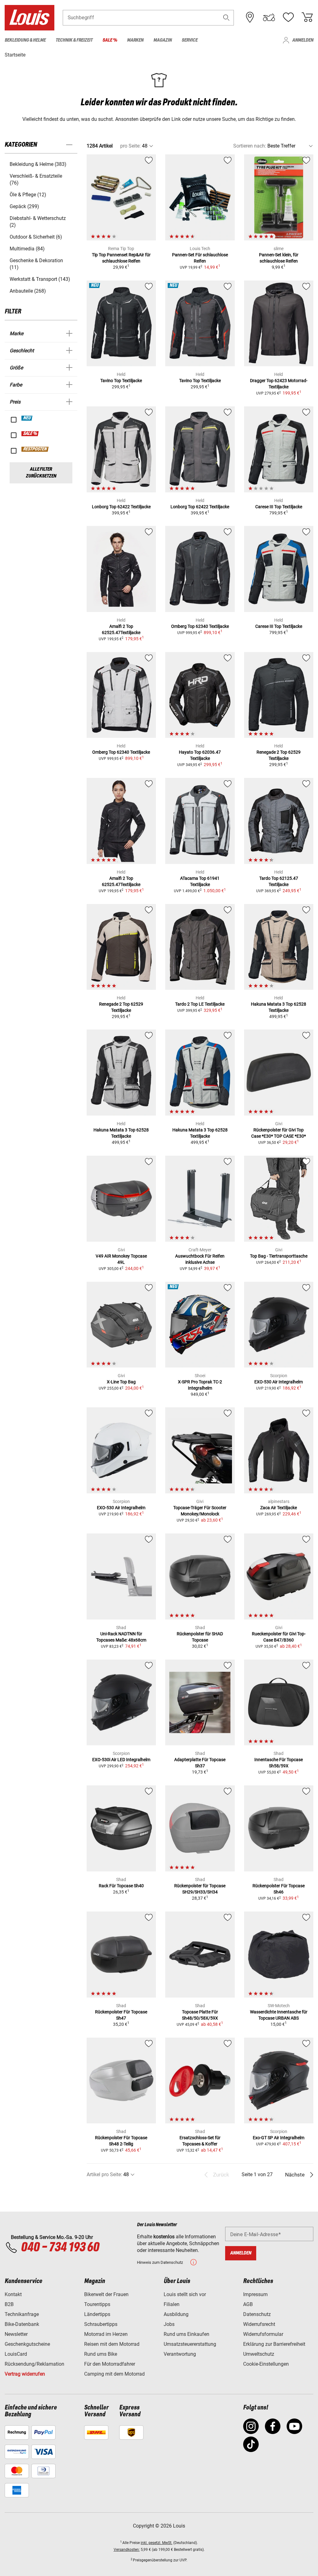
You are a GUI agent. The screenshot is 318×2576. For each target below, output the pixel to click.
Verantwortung (180, 2354)
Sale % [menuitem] (110, 40)
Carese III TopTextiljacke (279, 507)
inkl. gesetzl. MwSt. (157, 2543)
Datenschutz (257, 2314)
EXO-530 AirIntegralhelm (279, 1382)
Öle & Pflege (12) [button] (28, 195)
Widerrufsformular (263, 2334)
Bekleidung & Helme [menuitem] (25, 40)
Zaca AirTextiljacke (279, 1508)
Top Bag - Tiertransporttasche (279, 1256)
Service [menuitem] (190, 40)
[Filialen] (250, 17)
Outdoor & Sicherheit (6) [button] (36, 237)
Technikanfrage (22, 2314)
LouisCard (16, 2354)
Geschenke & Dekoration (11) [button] (36, 264)
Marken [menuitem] (135, 40)
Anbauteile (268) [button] (28, 291)
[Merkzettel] (288, 17)
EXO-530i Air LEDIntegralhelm (121, 1760)
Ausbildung (176, 2314)
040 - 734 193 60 (60, 2248)
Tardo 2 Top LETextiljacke (200, 1004)
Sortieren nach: (250, 146)
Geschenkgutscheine (27, 2344)
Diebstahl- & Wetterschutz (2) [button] (38, 222)
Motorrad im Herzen (106, 2334)
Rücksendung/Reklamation (34, 2364)
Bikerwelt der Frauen (106, 2294)
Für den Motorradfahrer (110, 2364)
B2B (9, 2304)
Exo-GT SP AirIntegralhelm (279, 2138)
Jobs (169, 2324)
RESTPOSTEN (35, 449)
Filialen (172, 2304)
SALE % (30, 434)
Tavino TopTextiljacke (121, 381)
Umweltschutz (259, 2354)
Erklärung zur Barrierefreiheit (274, 2344)
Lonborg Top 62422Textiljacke (121, 507)
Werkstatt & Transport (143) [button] (40, 279)
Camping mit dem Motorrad (114, 2374)
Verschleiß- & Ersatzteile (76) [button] (36, 179)
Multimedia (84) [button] (27, 249)
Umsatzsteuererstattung (190, 2344)
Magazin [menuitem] (163, 40)
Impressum (255, 2294)
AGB (248, 2304)
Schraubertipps (101, 2324)
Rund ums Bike (101, 2354)
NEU (27, 418)
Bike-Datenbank (22, 2324)
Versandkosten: (127, 2550)
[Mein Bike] (269, 17)
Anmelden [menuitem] (303, 40)
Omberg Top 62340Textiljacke (200, 626)
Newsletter (16, 2334)
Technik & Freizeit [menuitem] (74, 40)
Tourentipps (97, 2304)
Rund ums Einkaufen (186, 2334)
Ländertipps (97, 2314)
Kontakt (13, 2294)
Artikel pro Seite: (104, 2174)
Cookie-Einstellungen (266, 2364)
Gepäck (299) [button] (24, 206)
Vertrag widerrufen (25, 2374)
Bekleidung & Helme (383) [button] (38, 164)
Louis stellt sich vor (185, 2294)
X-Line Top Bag (121, 1382)
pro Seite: (130, 146)
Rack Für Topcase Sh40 (121, 1886)
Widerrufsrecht (259, 2324)
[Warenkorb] (307, 17)
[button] (226, 18)
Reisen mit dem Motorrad (112, 2344)
